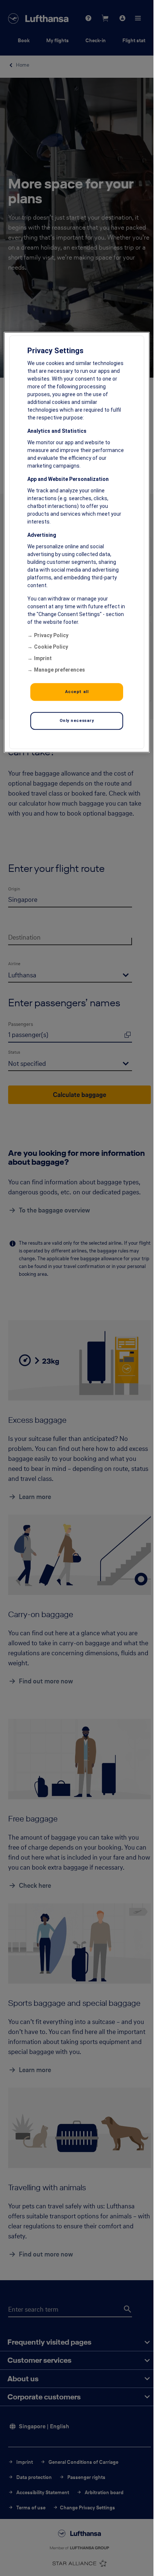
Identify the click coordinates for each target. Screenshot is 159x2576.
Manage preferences (60, 670)
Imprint (43, 658)
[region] (77, 542)
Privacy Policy (51, 635)
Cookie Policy (51, 647)
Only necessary (77, 720)
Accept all (77, 692)
